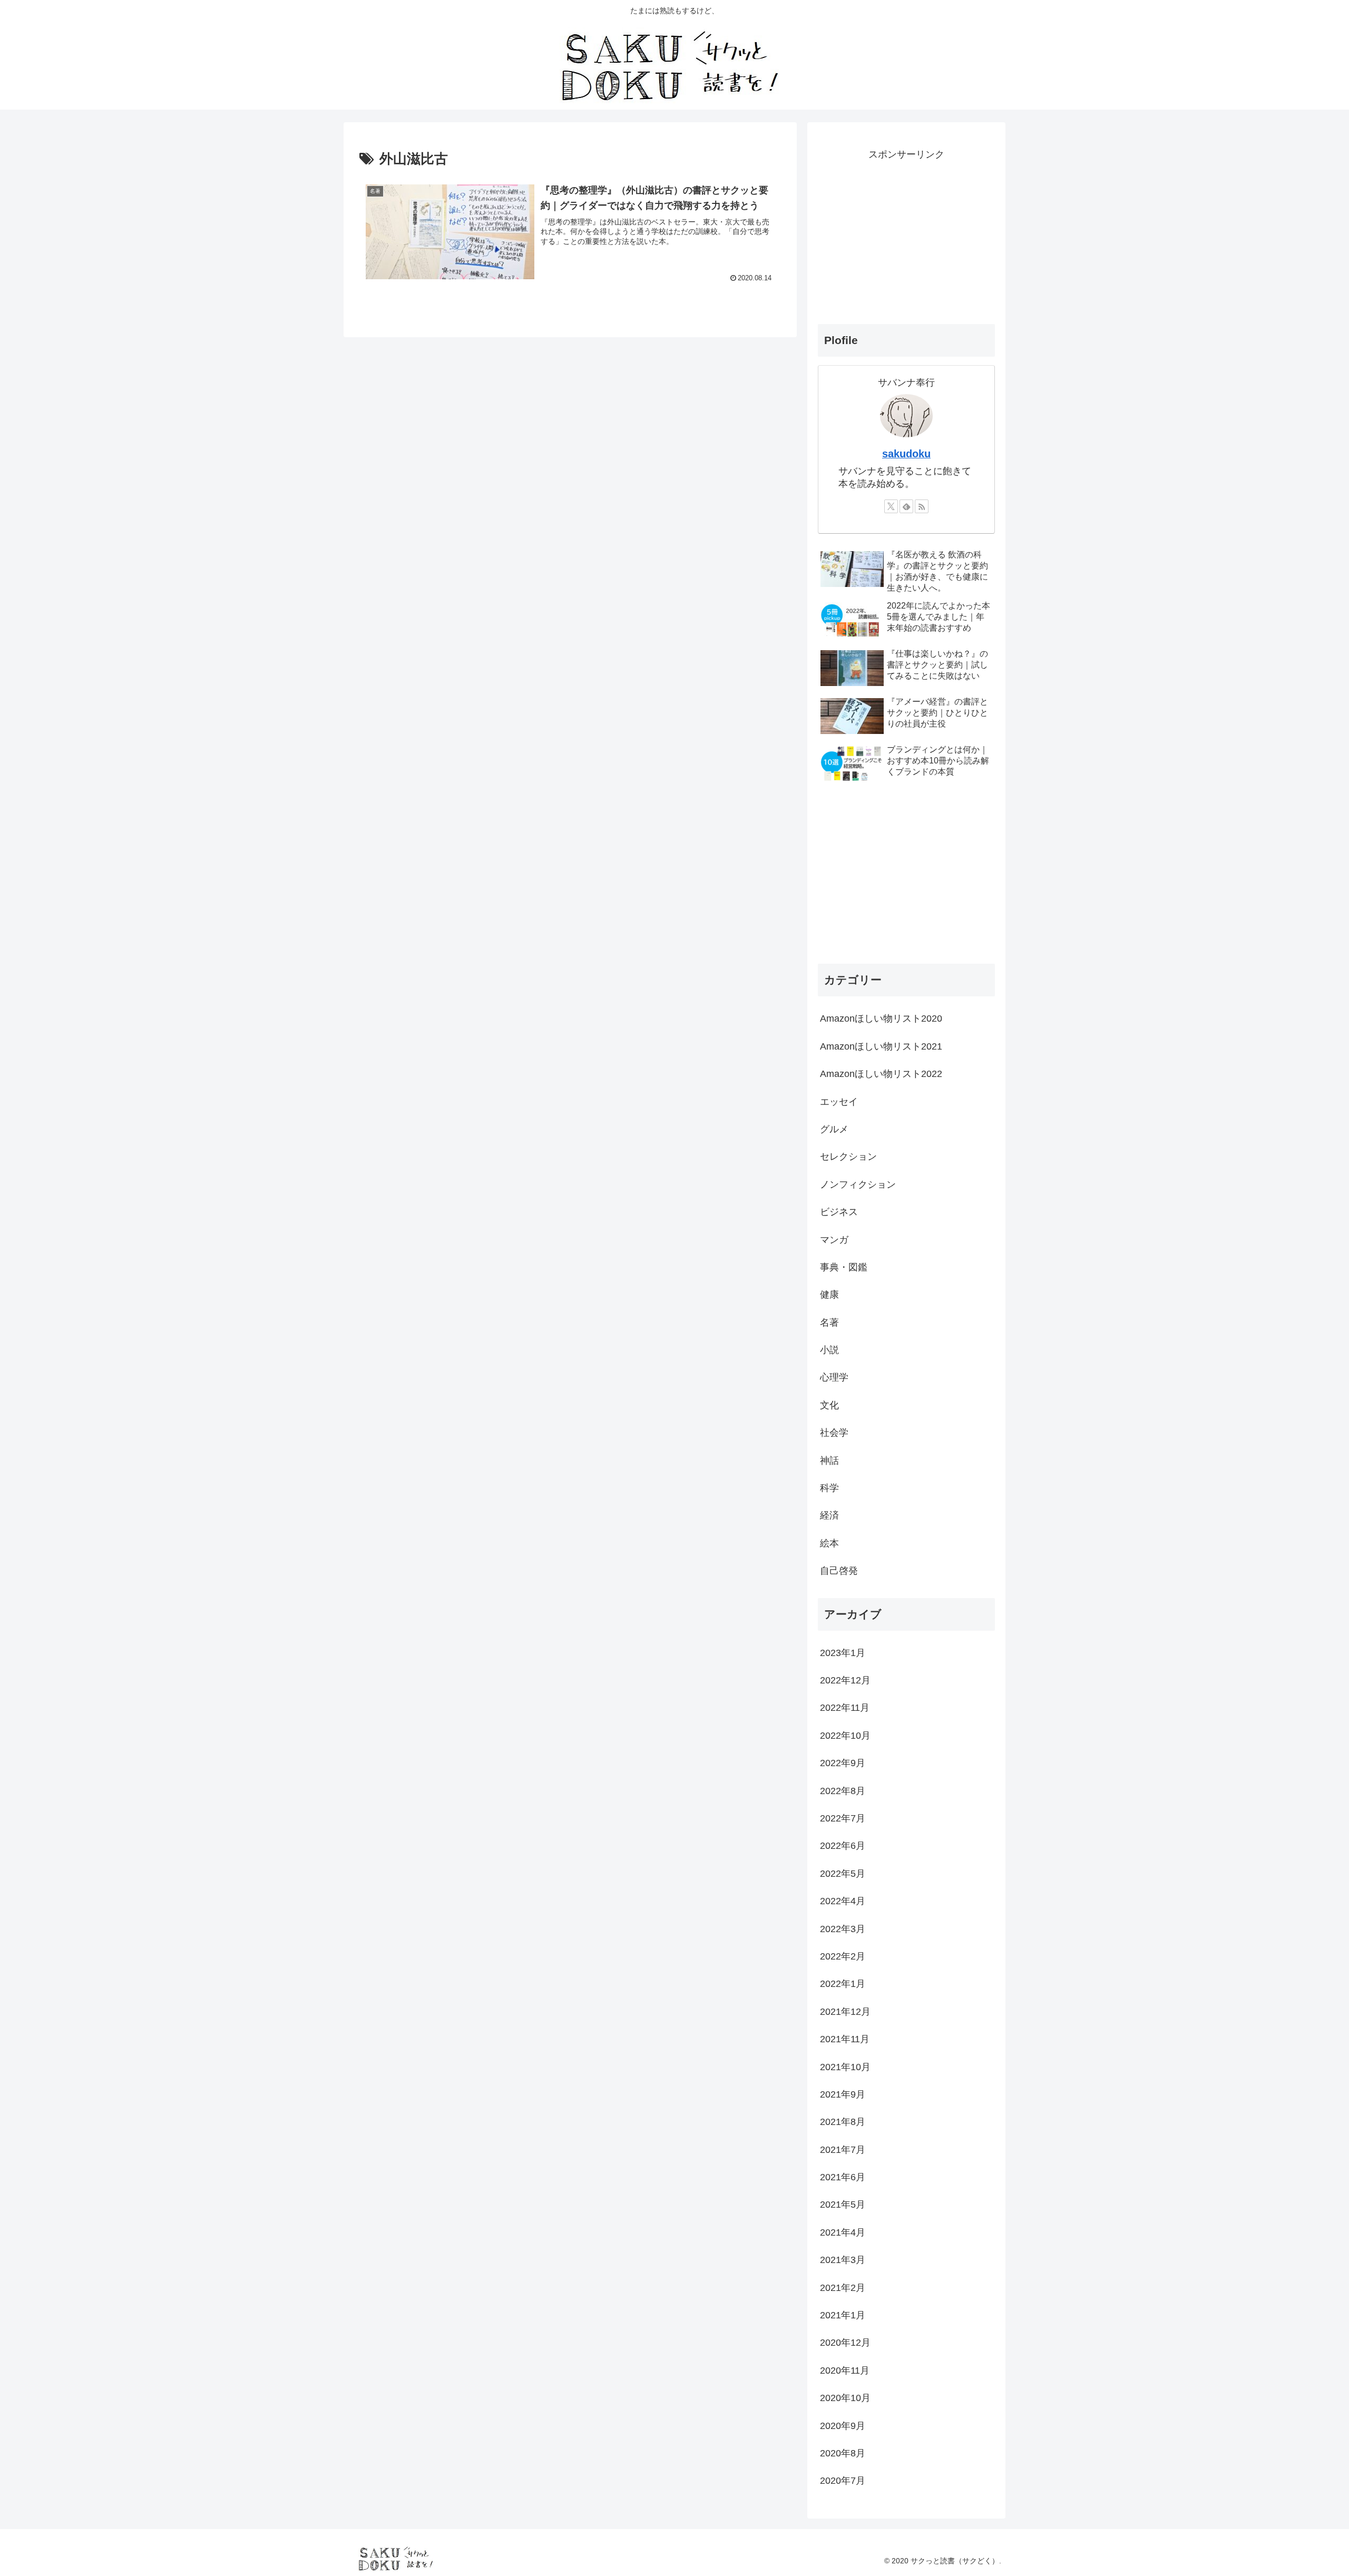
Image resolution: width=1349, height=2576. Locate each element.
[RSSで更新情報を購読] (922, 506)
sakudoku (906, 454)
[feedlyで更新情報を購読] (906, 506)
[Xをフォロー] (891, 506)
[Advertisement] (906, 237)
